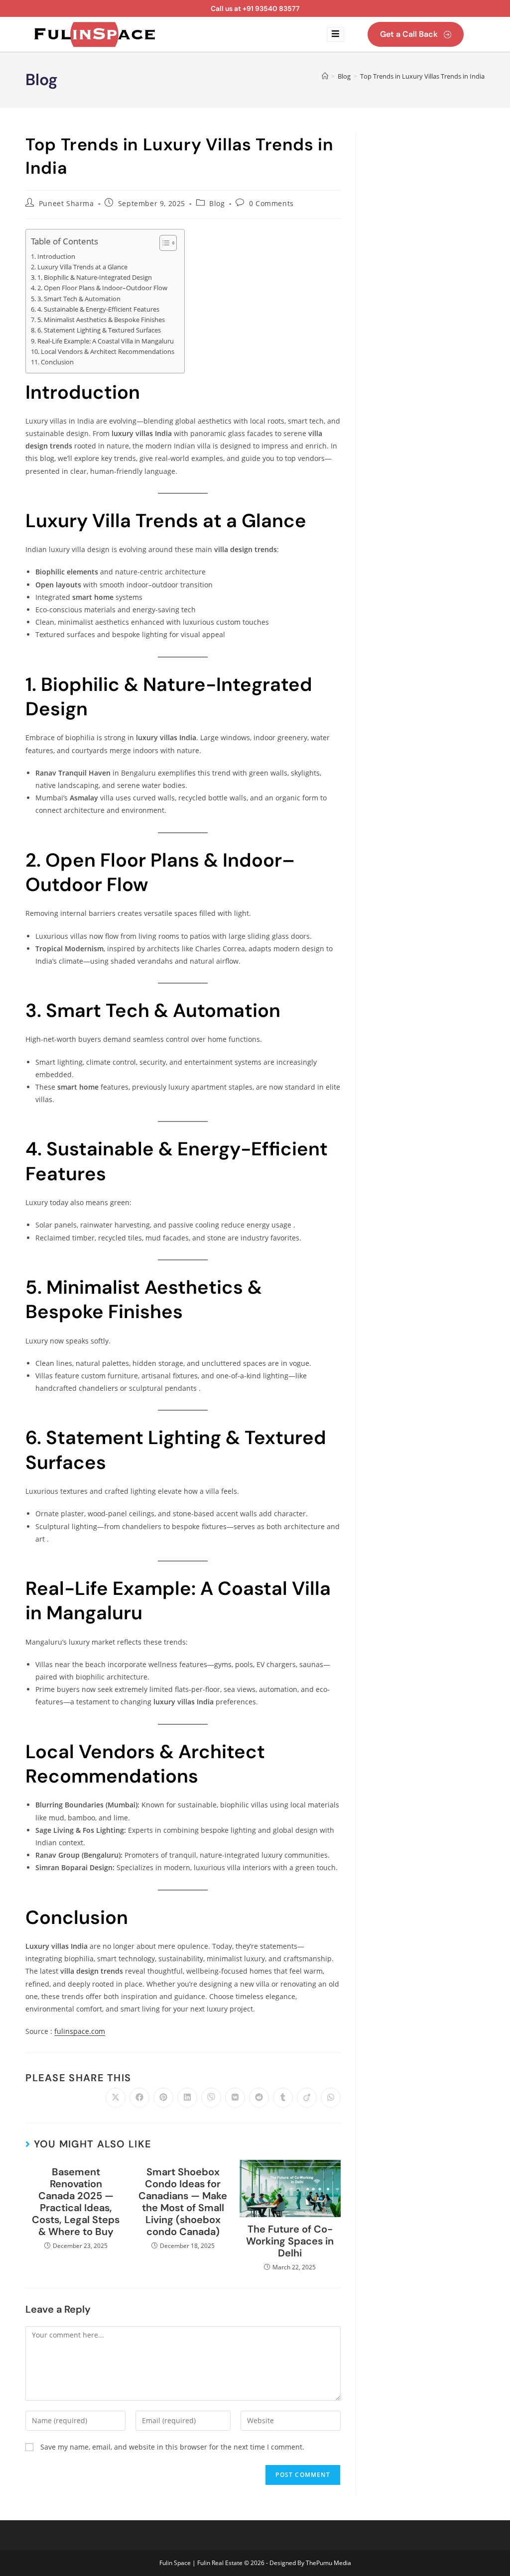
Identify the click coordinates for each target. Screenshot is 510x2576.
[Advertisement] (428, 282)
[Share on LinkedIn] (187, 2098)
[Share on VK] (235, 2098)
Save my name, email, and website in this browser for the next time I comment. (172, 2447)
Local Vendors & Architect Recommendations (108, 352)
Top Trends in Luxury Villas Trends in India (422, 76)
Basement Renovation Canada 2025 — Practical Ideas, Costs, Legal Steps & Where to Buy (76, 2202)
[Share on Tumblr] (283, 2098)
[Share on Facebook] (139, 2098)
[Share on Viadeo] (307, 2098)
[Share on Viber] (211, 2098)
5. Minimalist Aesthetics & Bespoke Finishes (101, 320)
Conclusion (57, 362)
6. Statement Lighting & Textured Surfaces (99, 330)
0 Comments (271, 203)
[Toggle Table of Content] (163, 243)
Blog (217, 203)
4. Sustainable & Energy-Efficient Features (98, 309)
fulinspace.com (80, 2031)
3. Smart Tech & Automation (79, 299)
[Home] (325, 76)
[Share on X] (116, 2098)
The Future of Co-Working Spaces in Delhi (290, 2241)
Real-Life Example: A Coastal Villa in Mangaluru (106, 341)
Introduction (56, 257)
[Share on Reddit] (259, 2098)
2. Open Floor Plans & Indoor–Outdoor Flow (102, 288)
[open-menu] (335, 34)
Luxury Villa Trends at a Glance (82, 267)
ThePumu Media (328, 2563)
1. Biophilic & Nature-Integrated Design (95, 278)
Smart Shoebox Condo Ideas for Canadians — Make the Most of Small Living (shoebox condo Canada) (183, 2202)
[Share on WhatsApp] (331, 2098)
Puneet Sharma (66, 203)
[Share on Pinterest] (163, 2098)
